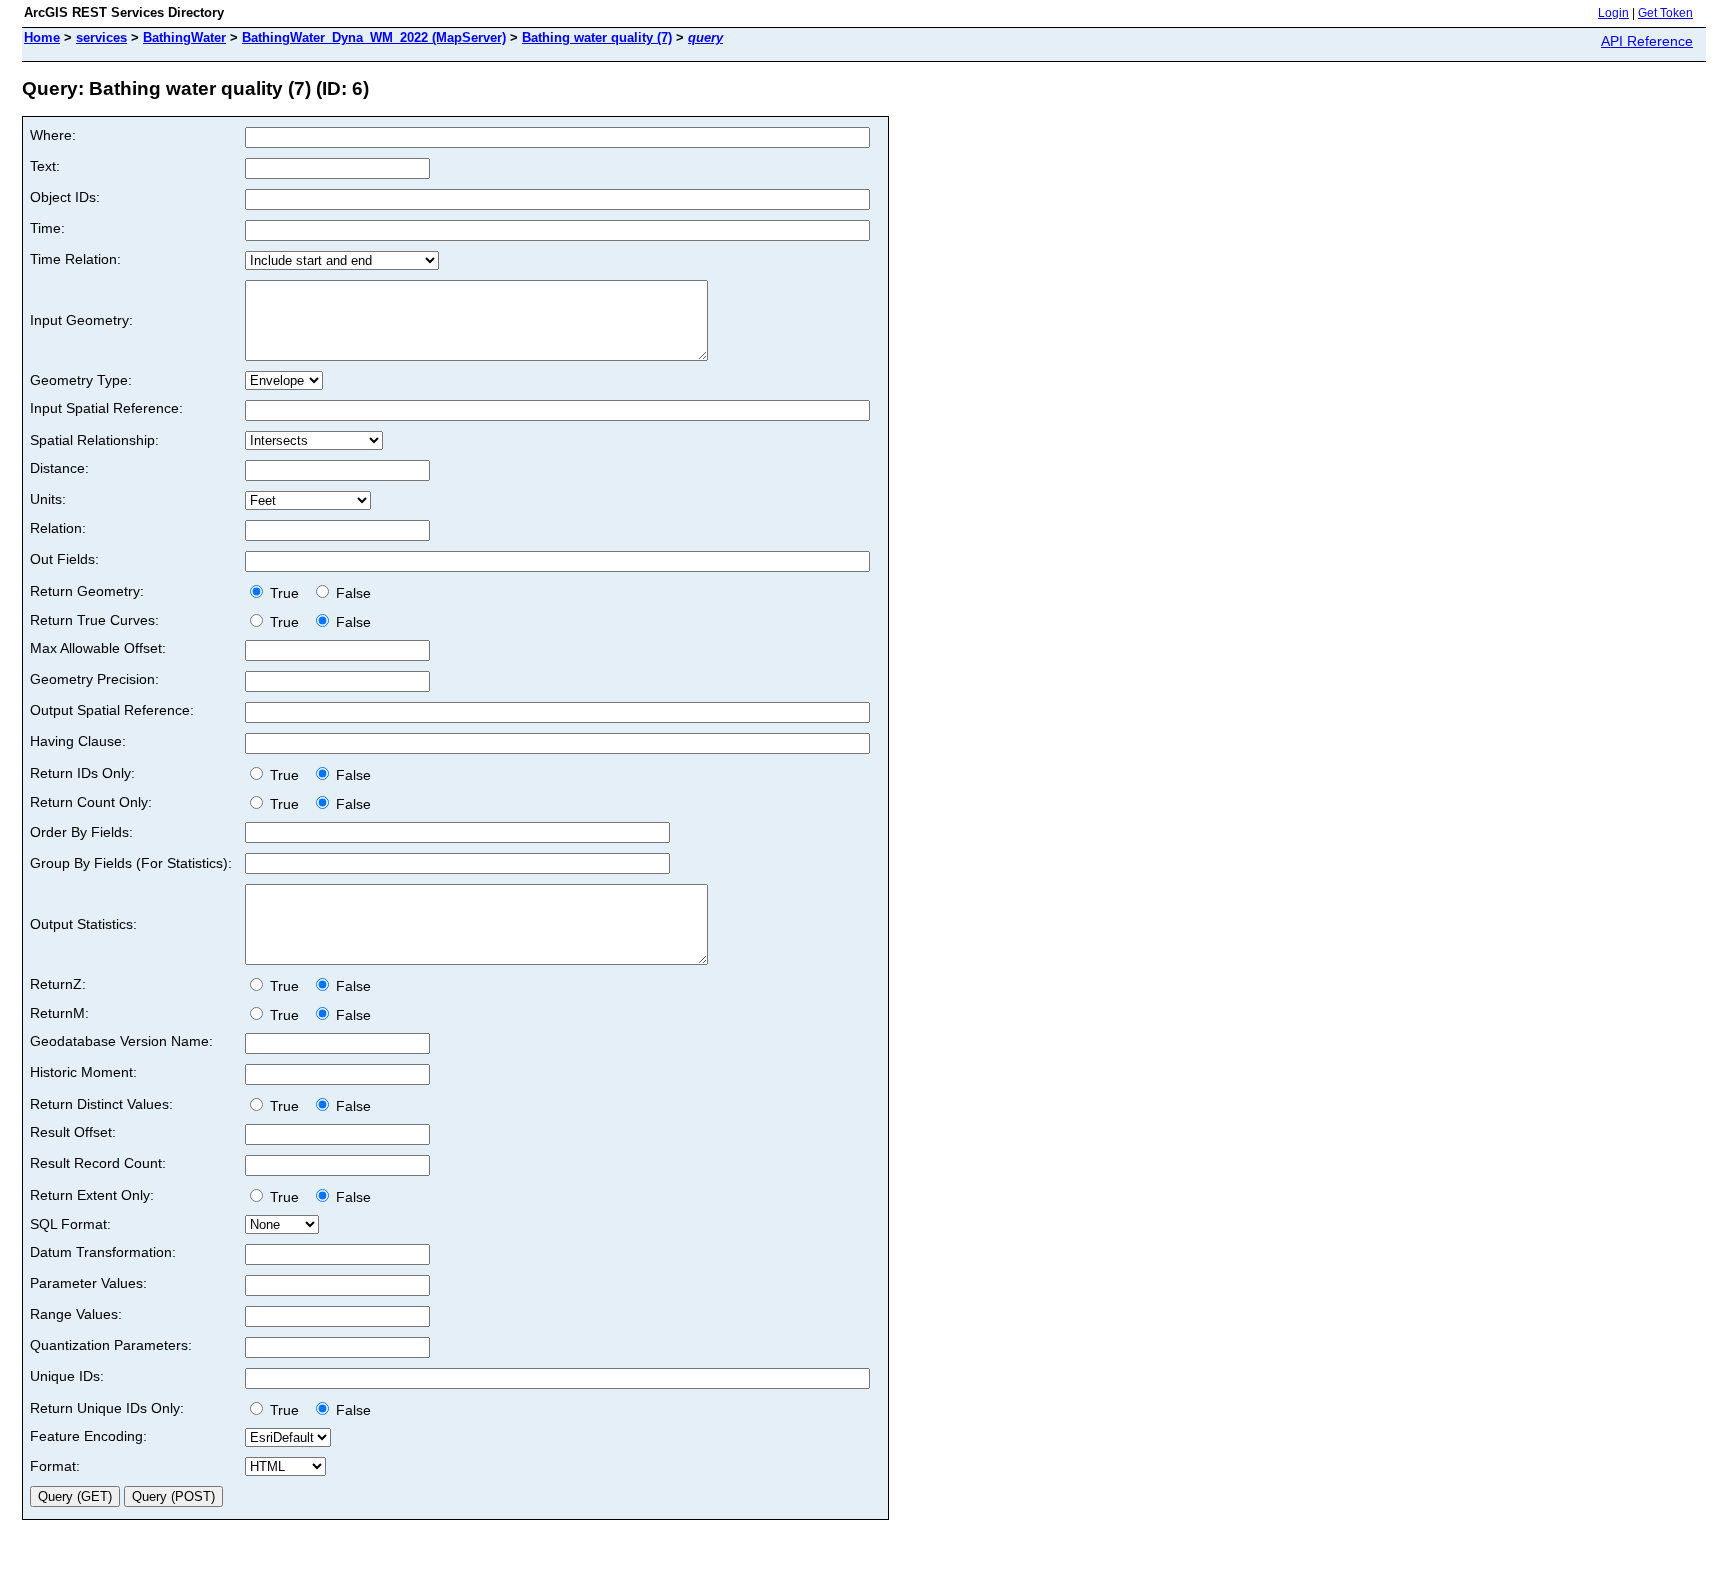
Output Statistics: (83, 924)
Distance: (59, 468)
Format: (55, 1466)
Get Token (1665, 13)
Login (1613, 13)
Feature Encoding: (88, 1436)
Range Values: (76, 1314)
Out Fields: (64, 559)
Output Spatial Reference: (112, 710)
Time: (47, 228)
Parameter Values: (88, 1283)
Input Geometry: (81, 320)
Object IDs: (65, 197)
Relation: (58, 528)
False (351, 593)
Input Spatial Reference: (106, 408)
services (101, 37)
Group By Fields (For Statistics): (131, 863)
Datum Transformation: (103, 1252)
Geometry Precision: (94, 679)
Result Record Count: (98, 1163)
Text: (45, 166)
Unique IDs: (67, 1376)
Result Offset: (73, 1132)
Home (42, 37)
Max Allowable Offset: (98, 648)
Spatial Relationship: (94, 440)
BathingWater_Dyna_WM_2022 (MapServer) (374, 37)
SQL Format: (70, 1224)
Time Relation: (75, 259)
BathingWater (184, 37)
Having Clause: (78, 741)
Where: (53, 135)
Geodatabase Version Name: (121, 1041)
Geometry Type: (81, 380)
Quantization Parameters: (111, 1345)
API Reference (1647, 41)
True (286, 593)
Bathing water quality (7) (597, 37)
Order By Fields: (81, 832)
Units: (48, 499)
